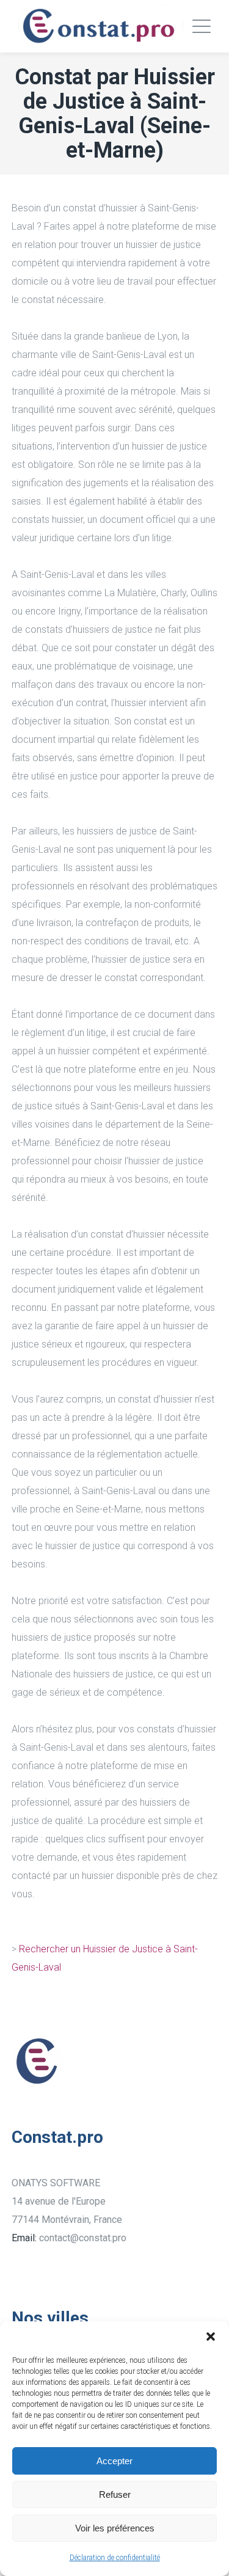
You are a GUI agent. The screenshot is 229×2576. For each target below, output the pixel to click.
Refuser (115, 2494)
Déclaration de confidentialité (115, 2558)
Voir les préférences (115, 2528)
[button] (211, 2337)
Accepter (114, 2461)
